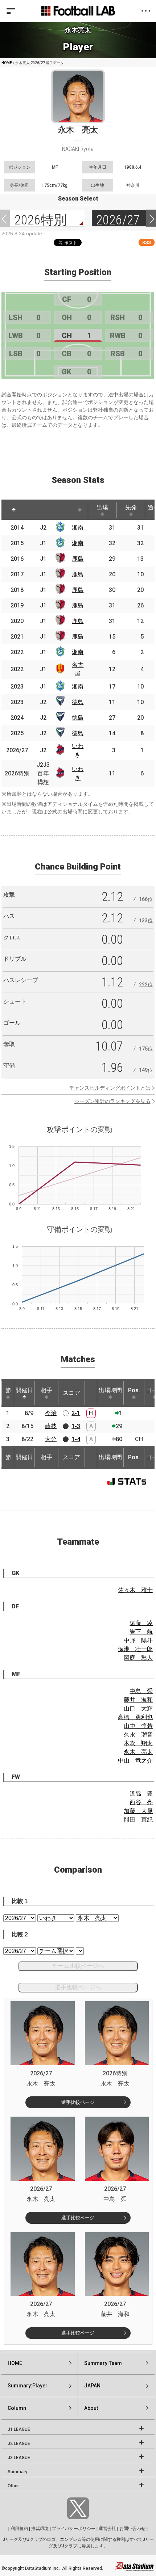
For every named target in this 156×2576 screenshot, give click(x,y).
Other (13, 2486)
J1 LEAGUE (19, 2429)
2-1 (76, 1413)
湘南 (78, 528)
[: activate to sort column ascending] (34, 510)
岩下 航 (141, 1632)
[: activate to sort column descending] (14, 510)
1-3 (76, 1426)
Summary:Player (28, 2386)
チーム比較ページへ (78, 1966)
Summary (17, 2472)
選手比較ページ (78, 2102)
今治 (51, 1413)
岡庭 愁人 (138, 1658)
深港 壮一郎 (135, 1649)
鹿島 (78, 559)
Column (17, 2408)
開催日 (24, 1390)
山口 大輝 (138, 1708)
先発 (131, 507)
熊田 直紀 (138, 1820)
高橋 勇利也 (135, 1717)
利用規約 (19, 2529)
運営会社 (107, 2529)
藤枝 (51, 1426)
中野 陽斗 (138, 1640)
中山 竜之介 (135, 1761)
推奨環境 (40, 2529)
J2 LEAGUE (19, 2444)
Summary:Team (103, 2363)
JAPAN (92, 2386)
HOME (7, 63)
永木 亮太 (138, 1752)
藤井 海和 (138, 1700)
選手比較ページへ (78, 1987)
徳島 (78, 702)
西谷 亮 (141, 1802)
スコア (71, 1393)
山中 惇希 (138, 1726)
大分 (51, 1439)
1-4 (76, 1439)
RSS (147, 242)
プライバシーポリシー (74, 2529)
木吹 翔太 (138, 1743)
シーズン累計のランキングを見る (112, 1101)
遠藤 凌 (141, 1623)
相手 (46, 1390)
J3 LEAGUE (19, 2458)
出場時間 (110, 1390)
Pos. (134, 1390)
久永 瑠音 (138, 1735)
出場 (102, 507)
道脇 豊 (141, 1794)
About (91, 2408)
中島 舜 (141, 1691)
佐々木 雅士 (135, 1590)
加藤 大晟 (138, 1811)
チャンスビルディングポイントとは (110, 1088)
